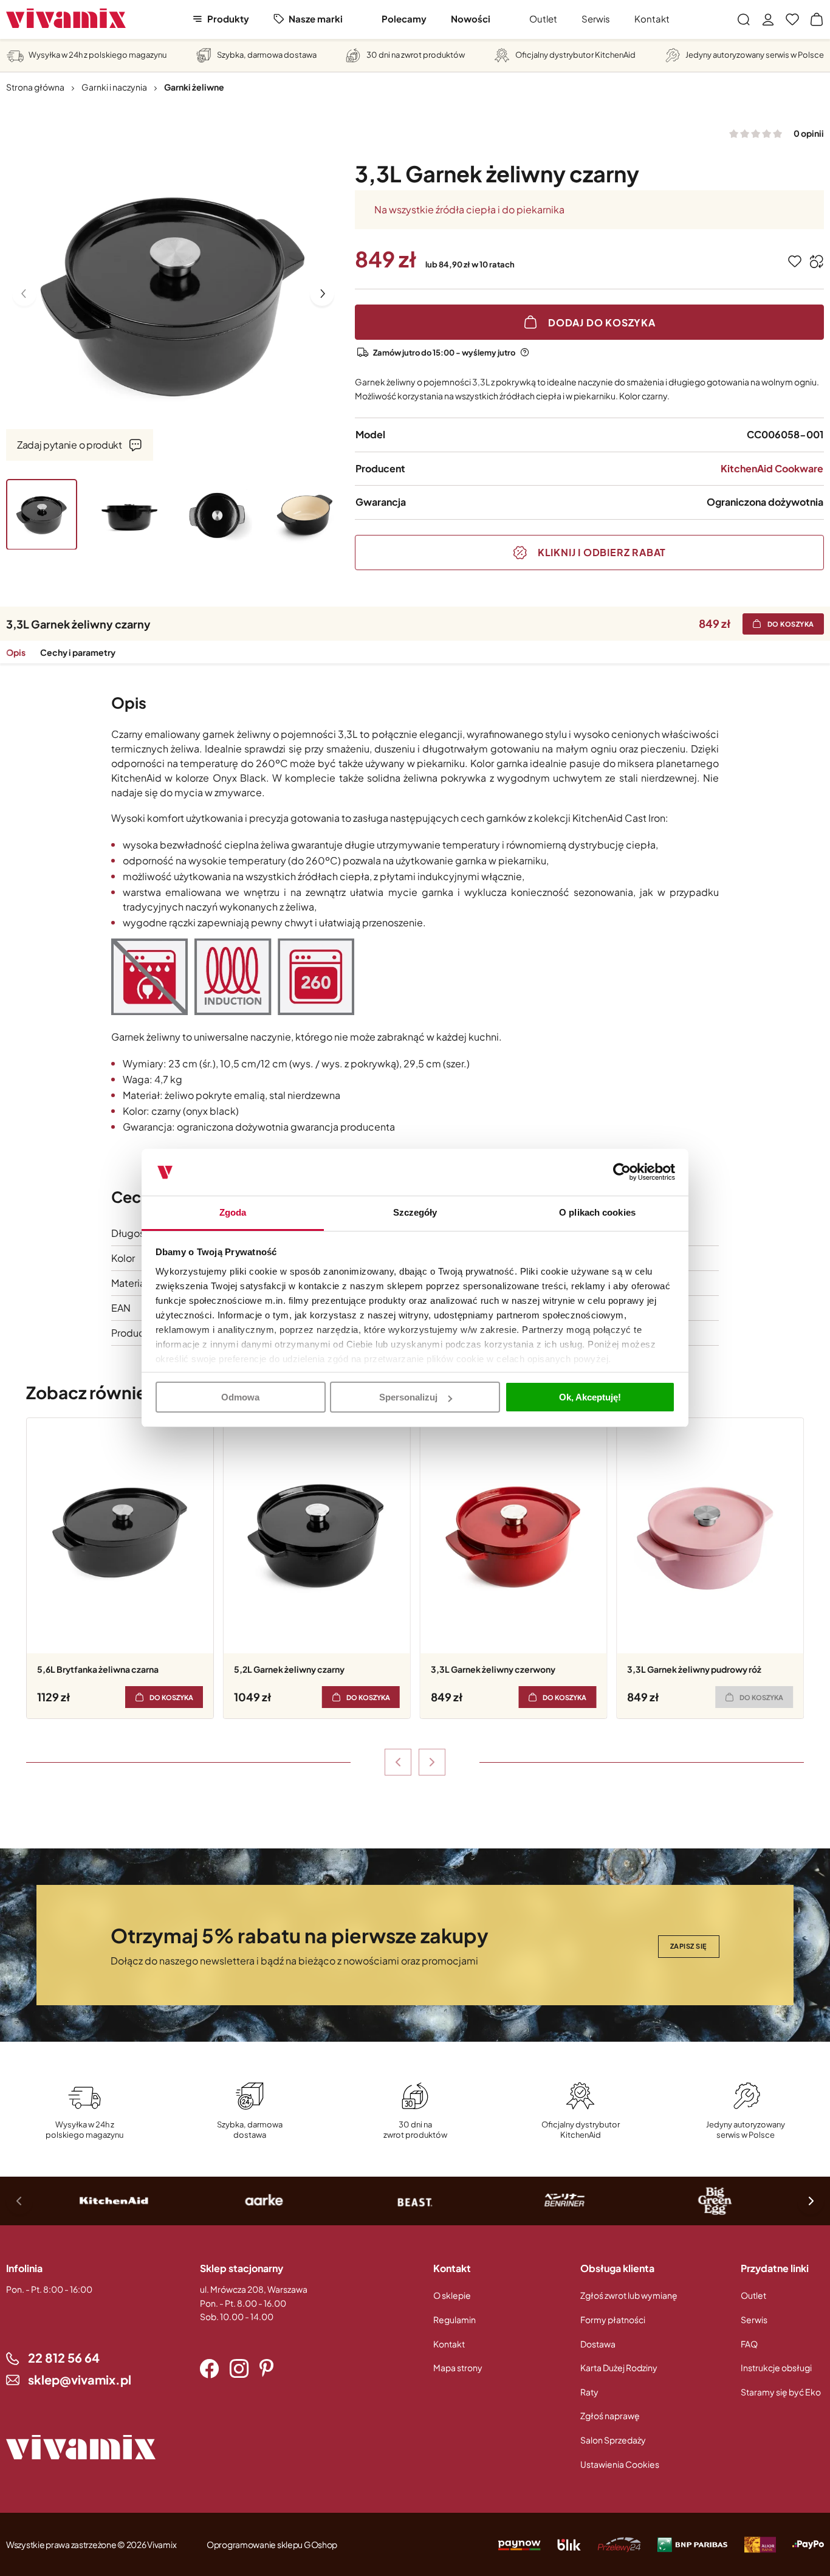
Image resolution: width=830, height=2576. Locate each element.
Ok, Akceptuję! (590, 1397)
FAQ (749, 2344)
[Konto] (768, 19)
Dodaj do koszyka (602, 322)
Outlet (543, 19)
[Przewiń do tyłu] (398, 1762)
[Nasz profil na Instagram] (239, 2369)
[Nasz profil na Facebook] (209, 2369)
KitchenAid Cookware (772, 468)
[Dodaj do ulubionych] (795, 261)
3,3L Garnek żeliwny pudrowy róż (694, 1669)
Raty (589, 2392)
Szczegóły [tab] (415, 1212)
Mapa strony (458, 2368)
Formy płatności (613, 2319)
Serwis (596, 19)
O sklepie (452, 2295)
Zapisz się (689, 1946)
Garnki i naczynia (114, 87)
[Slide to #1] (42, 515)
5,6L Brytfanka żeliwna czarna (98, 1669)
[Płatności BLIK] (569, 2544)
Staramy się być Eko (781, 2392)
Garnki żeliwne (194, 87)
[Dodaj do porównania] (817, 261)
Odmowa (240, 1397)
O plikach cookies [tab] (597, 1212)
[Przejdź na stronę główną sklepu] (66, 19)
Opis (16, 652)
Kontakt (652, 19)
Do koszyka (791, 624)
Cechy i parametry (78, 652)
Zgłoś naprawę (610, 2416)
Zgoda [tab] (233, 1212)
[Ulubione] (792, 19)
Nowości (471, 19)
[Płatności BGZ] (693, 2544)
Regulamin (454, 2319)
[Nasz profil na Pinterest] (266, 2369)
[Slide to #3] (217, 515)
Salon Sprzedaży (613, 2440)
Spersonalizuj (408, 1397)
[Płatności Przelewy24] (619, 2544)
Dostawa (598, 2344)
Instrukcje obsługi (776, 2368)
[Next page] (322, 294)
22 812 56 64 (64, 2357)
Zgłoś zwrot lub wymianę (629, 2295)
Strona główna (35, 87)
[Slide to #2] (130, 515)
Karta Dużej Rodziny (619, 2368)
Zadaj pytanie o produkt (70, 444)
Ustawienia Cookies (620, 2464)
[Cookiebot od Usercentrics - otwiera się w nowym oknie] (622, 1173)
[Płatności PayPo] (519, 2544)
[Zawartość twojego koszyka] (817, 19)
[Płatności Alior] (760, 2544)
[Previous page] (24, 294)
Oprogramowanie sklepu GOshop (272, 2544)
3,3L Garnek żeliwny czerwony (493, 1669)
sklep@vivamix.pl (80, 2379)
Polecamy (404, 19)
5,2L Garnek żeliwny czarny (289, 1669)
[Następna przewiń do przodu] (432, 1762)
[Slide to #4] (305, 515)
